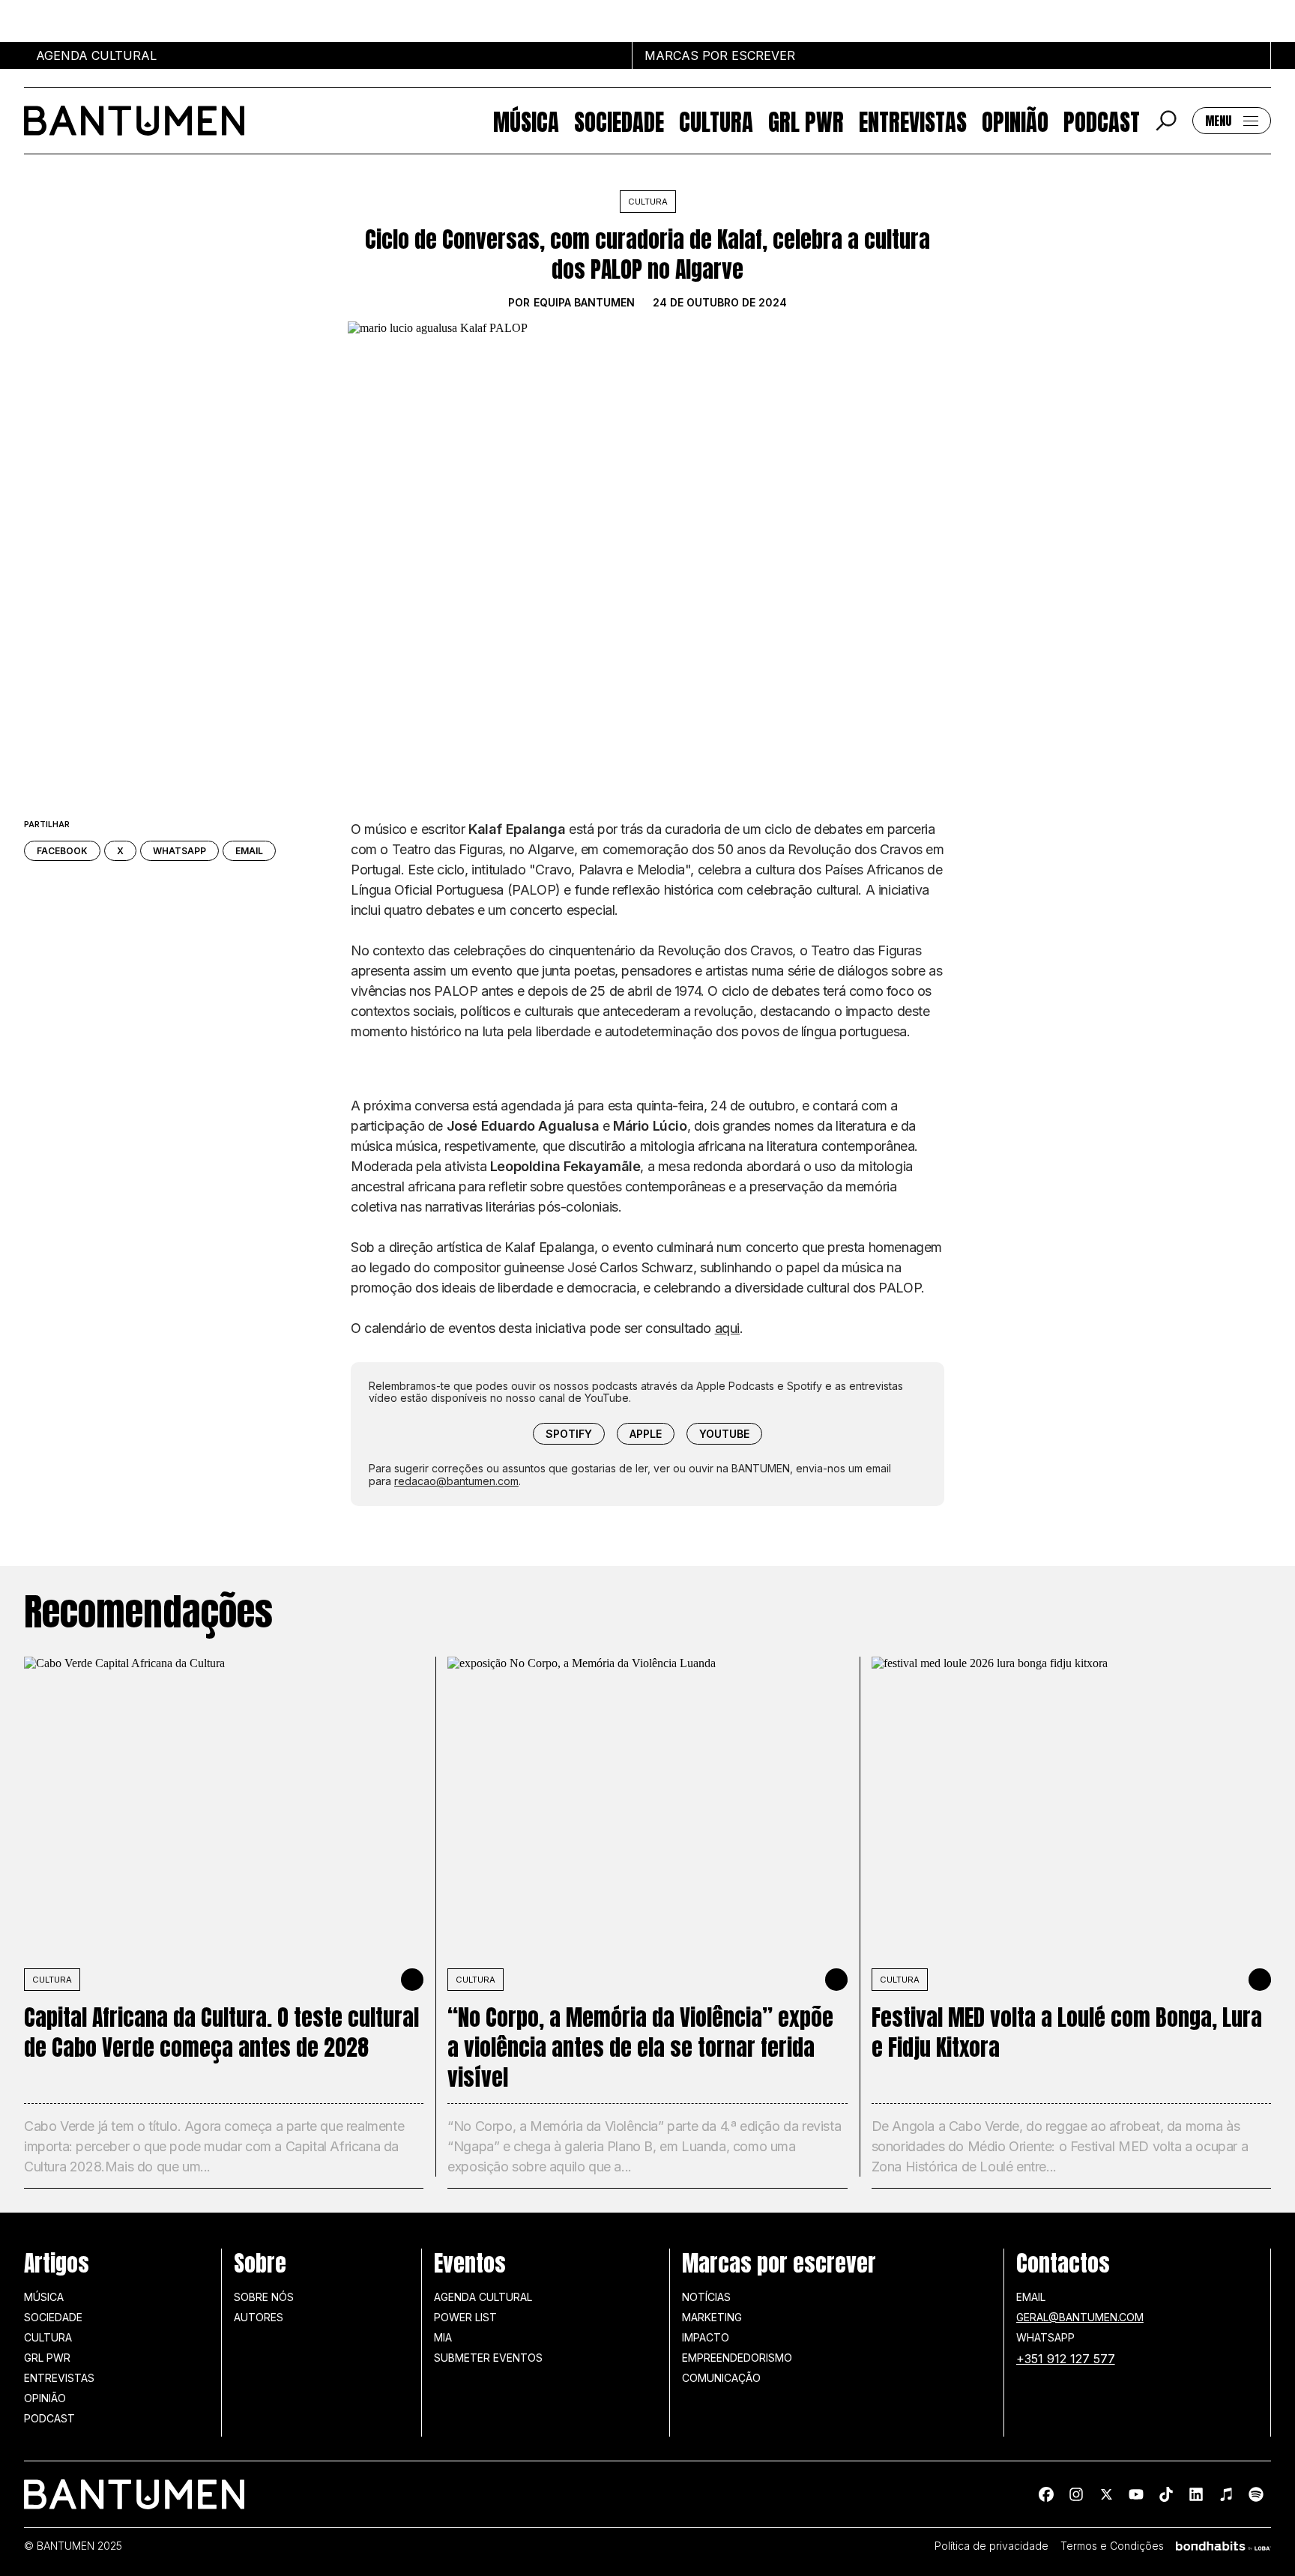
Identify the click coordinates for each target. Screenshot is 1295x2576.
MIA (443, 2337)
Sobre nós (264, 2297)
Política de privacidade (991, 2546)
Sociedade (619, 121)
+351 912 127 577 (1066, 2359)
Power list (465, 2317)
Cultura (716, 121)
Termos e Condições (1112, 2546)
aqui (727, 1328)
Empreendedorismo (737, 2358)
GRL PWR (806, 121)
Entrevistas (913, 121)
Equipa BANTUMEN (584, 303)
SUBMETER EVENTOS (488, 2358)
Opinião (1015, 121)
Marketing (712, 2317)
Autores (259, 2317)
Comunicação (721, 2378)
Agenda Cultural (483, 2297)
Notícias (706, 2297)
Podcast (1102, 121)
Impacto (706, 2337)
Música (526, 121)
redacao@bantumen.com (456, 1481)
